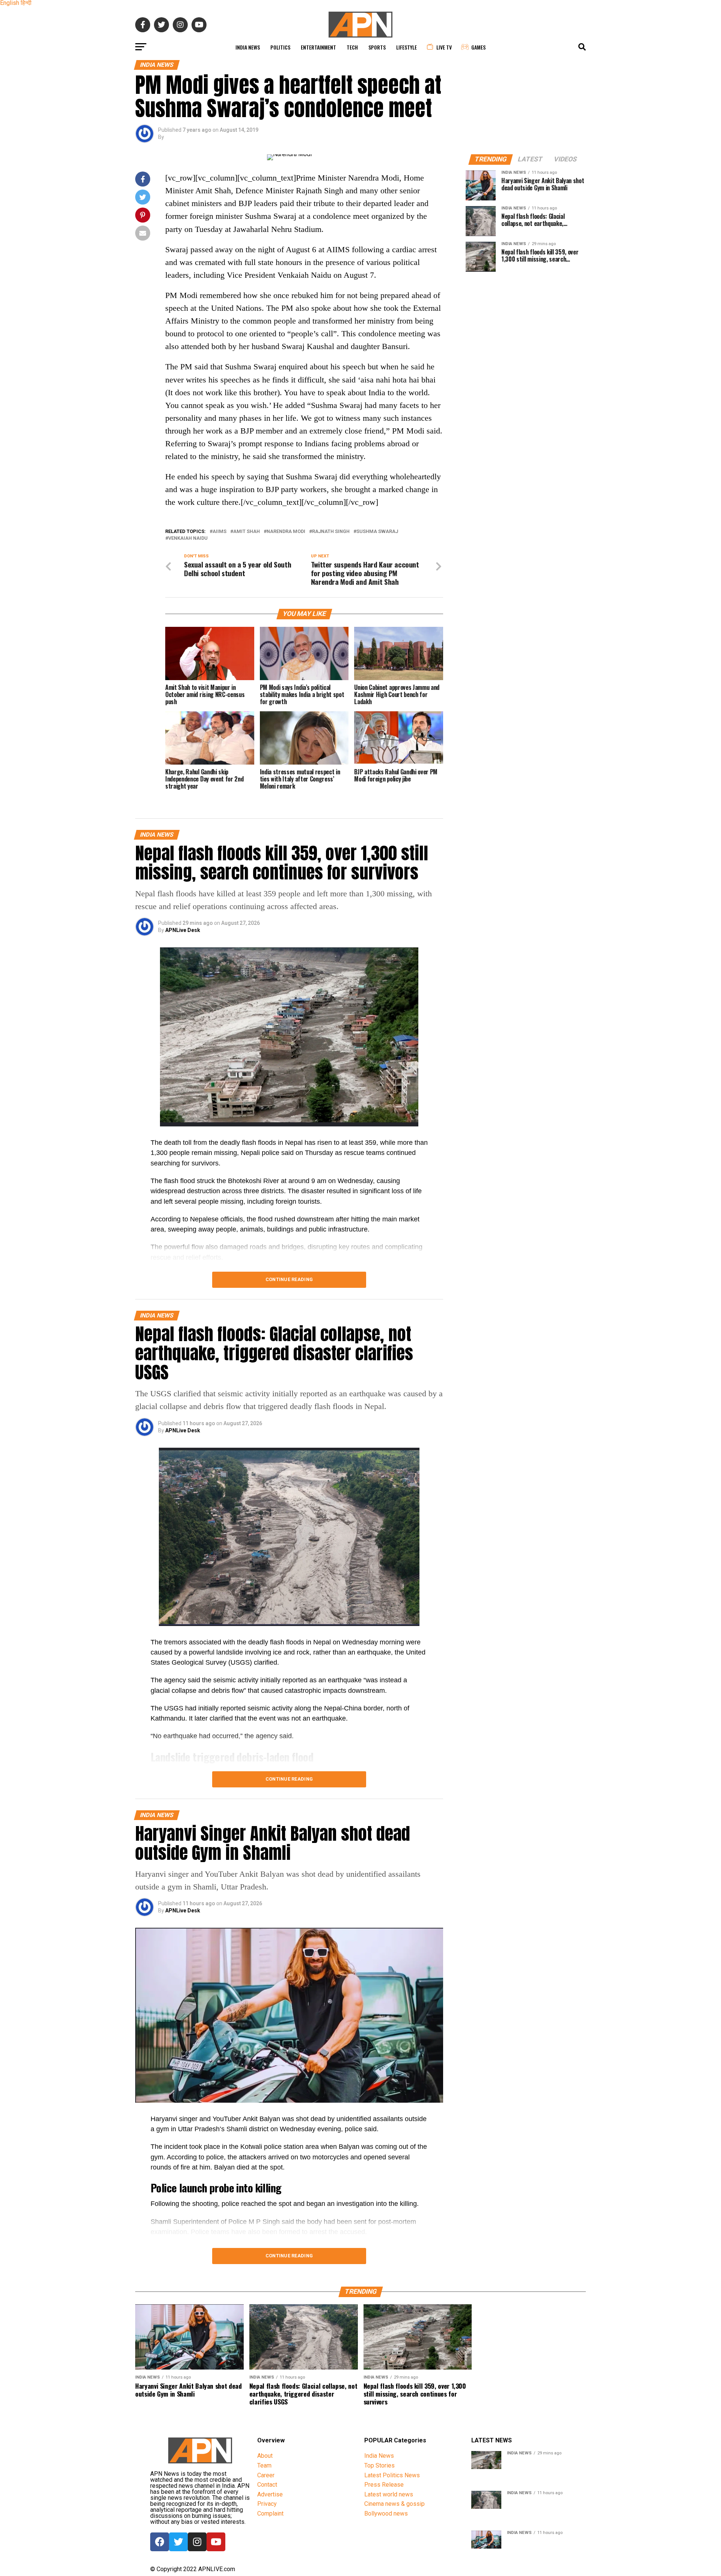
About (265, 2456)
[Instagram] (197, 2542)
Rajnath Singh (331, 532)
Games (478, 47)
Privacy (267, 2504)
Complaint (270, 2514)
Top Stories (379, 2465)
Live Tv (444, 47)
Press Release (384, 2485)
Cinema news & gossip (394, 2504)
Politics (280, 47)
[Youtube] (216, 2542)
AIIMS (219, 532)
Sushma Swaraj (377, 532)
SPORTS (377, 47)
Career (266, 2475)
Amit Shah (247, 532)
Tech (352, 47)
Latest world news (389, 2494)
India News (248, 47)
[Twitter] (178, 2542)
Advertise (270, 2494)
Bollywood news (386, 2514)
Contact (267, 2485)
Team (264, 2465)
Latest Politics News (392, 2475)
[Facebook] (160, 2542)
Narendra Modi (286, 532)
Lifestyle (407, 47)
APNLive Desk (183, 930)
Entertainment (318, 47)
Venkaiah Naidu (188, 538)
